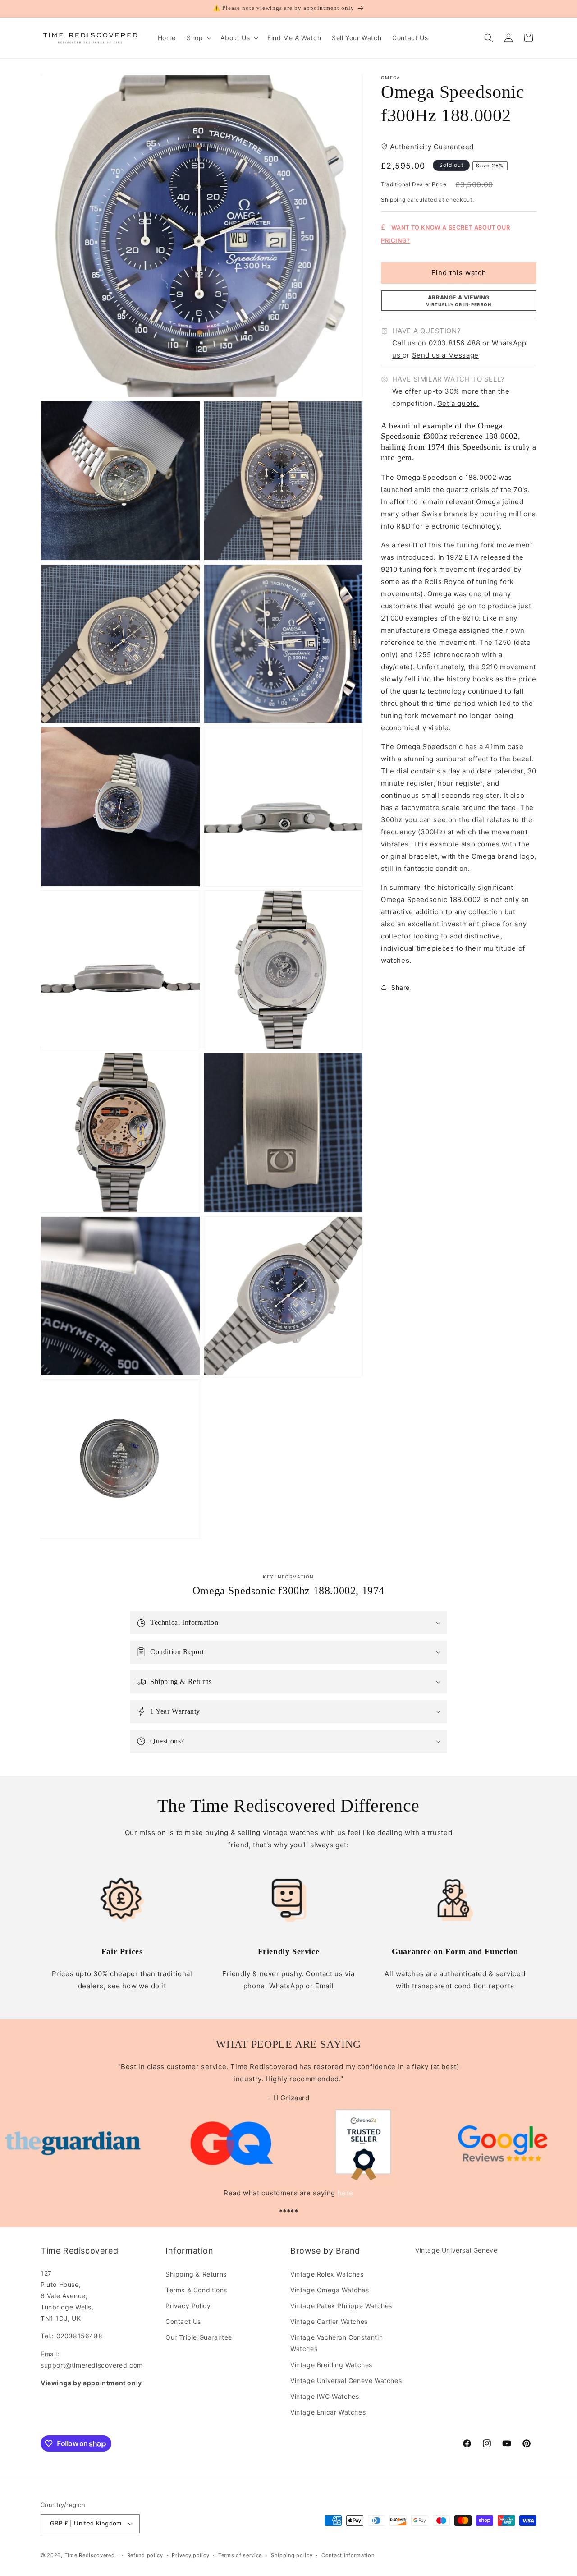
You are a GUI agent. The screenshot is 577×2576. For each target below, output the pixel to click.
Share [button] (401, 987)
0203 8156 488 (455, 343)
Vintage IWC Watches (325, 2396)
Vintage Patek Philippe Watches (341, 2306)
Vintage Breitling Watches (331, 2365)
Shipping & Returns (196, 2274)
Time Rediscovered (90, 2555)
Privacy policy (190, 2555)
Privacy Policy (188, 2306)
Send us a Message (445, 355)
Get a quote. (458, 403)
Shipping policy (292, 2555)
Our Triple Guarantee (199, 2337)
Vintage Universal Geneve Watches (346, 2380)
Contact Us (183, 2321)
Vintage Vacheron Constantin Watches (337, 2343)
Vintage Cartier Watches (329, 2321)
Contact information (348, 2555)
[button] (198, 38)
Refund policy (145, 2555)
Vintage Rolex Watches (327, 2274)
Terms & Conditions (196, 2290)
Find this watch (459, 273)
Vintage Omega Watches (330, 2290)
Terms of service (240, 2555)
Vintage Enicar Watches (328, 2412)
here (346, 2193)
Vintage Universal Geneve (456, 2250)
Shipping (393, 200)
